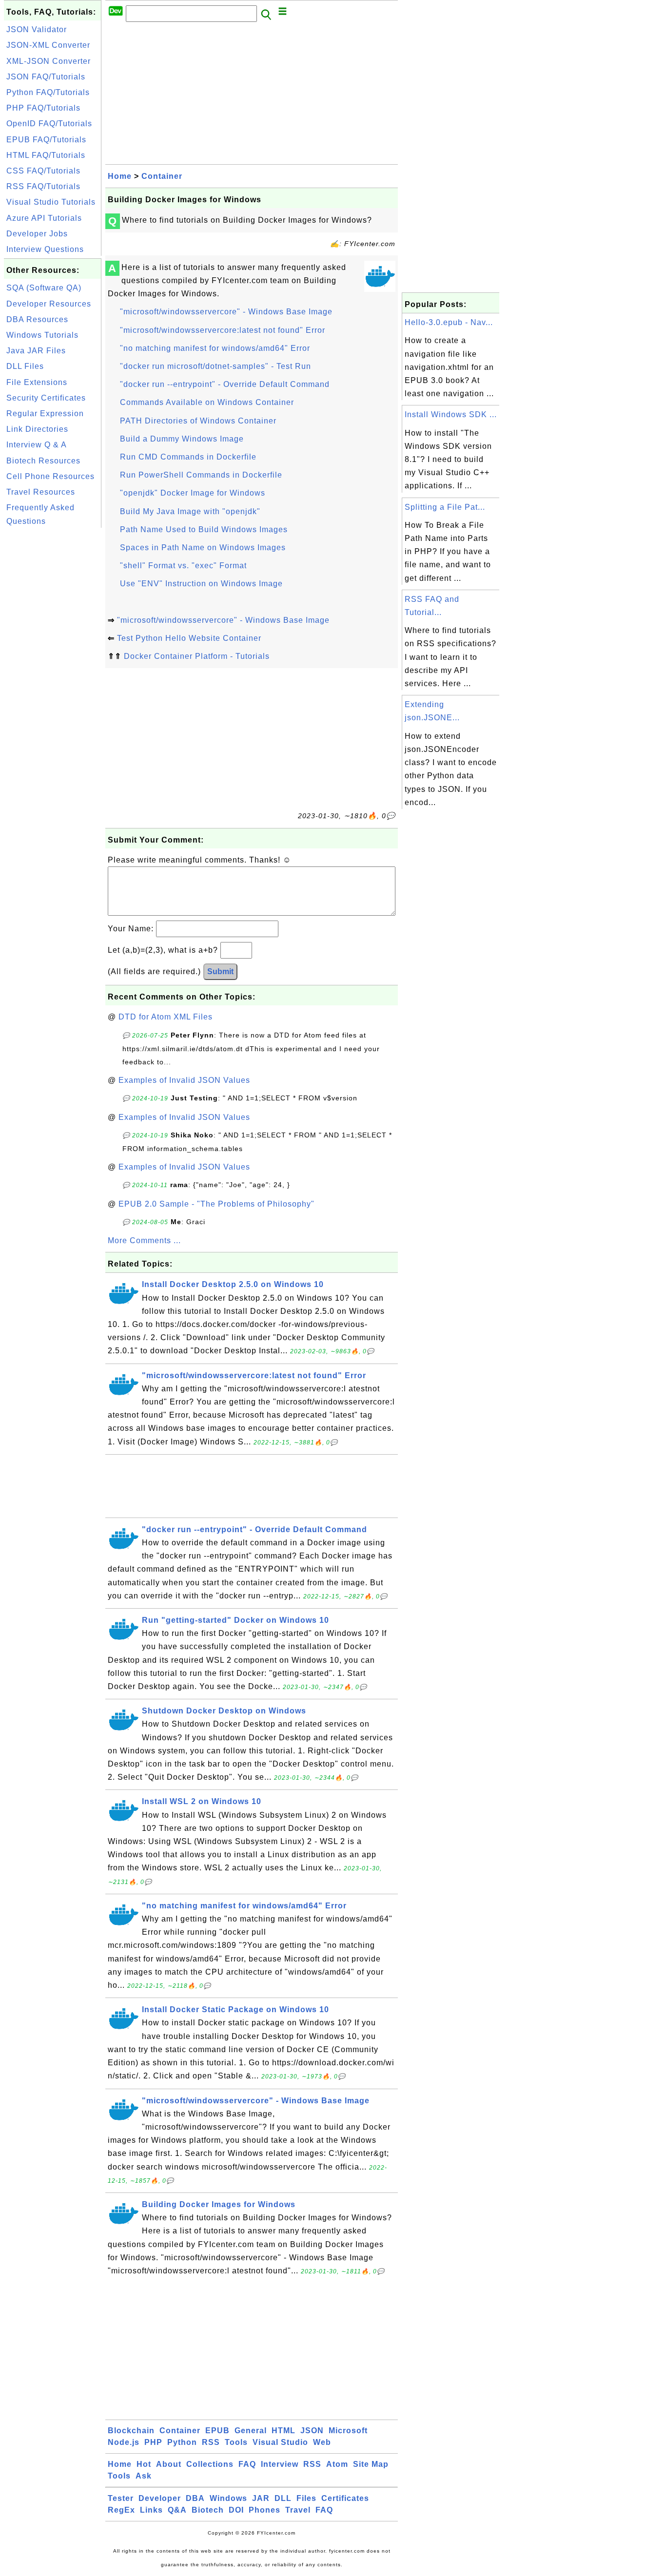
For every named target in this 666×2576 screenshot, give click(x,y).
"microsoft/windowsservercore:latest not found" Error (223, 330)
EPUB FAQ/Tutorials (46, 140)
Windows (228, 2498)
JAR (261, 2498)
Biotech (208, 2510)
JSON (312, 2431)
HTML (284, 2431)
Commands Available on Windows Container (207, 402)
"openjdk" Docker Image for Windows (193, 493)
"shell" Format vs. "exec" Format (183, 566)
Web (322, 2442)
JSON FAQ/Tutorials (46, 77)
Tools (236, 2442)
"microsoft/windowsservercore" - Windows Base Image (226, 312)
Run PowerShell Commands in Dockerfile (201, 475)
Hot (144, 2464)
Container (162, 176)
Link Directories (37, 429)
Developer (160, 2498)
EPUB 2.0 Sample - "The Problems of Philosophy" (216, 1204)
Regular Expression (45, 413)
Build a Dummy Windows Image (182, 439)
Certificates (345, 2498)
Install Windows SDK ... (451, 414)
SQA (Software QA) (44, 288)
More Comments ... (144, 1240)
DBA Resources (37, 319)
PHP (153, 2442)
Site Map (371, 2464)
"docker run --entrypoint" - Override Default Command (225, 384)
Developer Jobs (37, 234)
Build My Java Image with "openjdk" (190, 511)
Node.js (124, 2442)
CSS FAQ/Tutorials (43, 171)
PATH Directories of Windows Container (198, 421)
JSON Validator (37, 29)
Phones (264, 2510)
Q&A (177, 2510)
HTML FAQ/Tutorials (46, 155)
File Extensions (37, 382)
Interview (280, 2464)
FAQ (247, 2464)
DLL (283, 2498)
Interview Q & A (37, 445)
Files (306, 2498)
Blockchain (131, 2431)
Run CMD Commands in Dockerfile (188, 457)
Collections (210, 2464)
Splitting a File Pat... (445, 507)
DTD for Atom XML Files (166, 1017)
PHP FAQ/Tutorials (43, 108)
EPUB (217, 2431)
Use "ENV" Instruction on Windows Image (201, 584)
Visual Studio (280, 2442)
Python (182, 2442)
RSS (211, 2442)
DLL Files (25, 366)
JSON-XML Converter (48, 45)
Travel (298, 2510)
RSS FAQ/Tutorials (43, 186)
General (251, 2431)
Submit (220, 971)
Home (120, 176)
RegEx (121, 2510)
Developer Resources (49, 304)
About (169, 2464)
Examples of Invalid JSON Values (184, 1080)
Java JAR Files (36, 351)
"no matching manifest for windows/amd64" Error (215, 348)
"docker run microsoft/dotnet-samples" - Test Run (215, 366)
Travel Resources (41, 492)
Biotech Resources (43, 461)
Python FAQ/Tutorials (48, 92)
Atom (337, 2464)
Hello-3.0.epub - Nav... (449, 322)
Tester (121, 2498)
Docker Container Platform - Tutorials (197, 656)
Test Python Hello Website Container (189, 638)
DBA (195, 2498)
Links (151, 2510)
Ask (144, 2476)
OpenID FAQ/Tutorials (49, 124)
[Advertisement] (53, 676)
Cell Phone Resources (50, 476)
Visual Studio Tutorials (51, 202)
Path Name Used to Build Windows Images (204, 529)
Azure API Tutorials (44, 218)
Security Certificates (46, 398)
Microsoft (348, 2431)
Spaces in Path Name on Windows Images (203, 548)
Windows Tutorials (42, 335)
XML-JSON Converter (49, 61)
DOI (236, 2510)
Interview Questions (45, 249)
